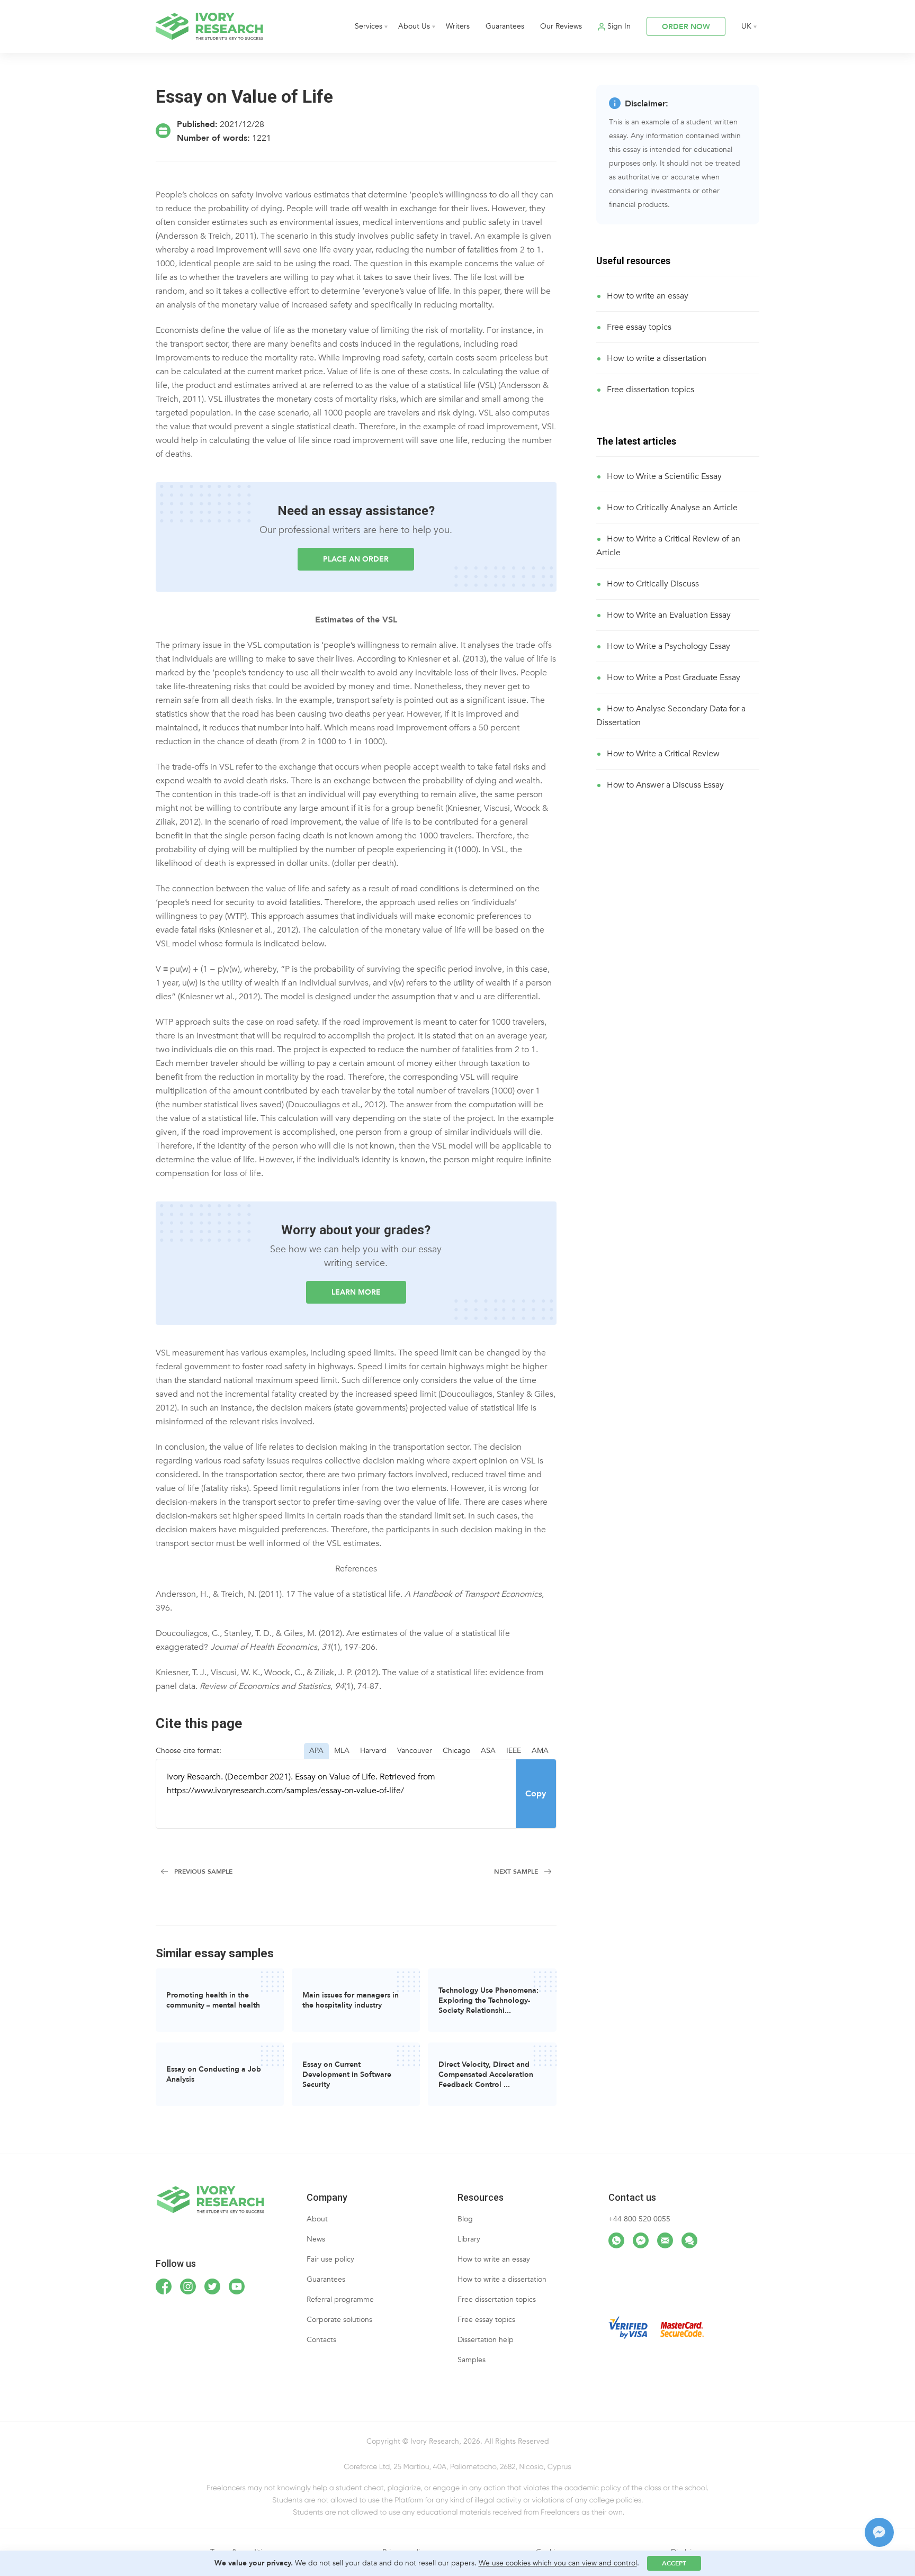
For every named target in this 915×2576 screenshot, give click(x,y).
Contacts (321, 2340)
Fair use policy (330, 2259)
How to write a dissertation (657, 358)
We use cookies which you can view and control (558, 2563)
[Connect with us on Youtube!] (237, 2286)
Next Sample (516, 1872)
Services (369, 26)
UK (746, 26)
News (316, 2239)
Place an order (356, 559)
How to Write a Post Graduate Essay (674, 677)
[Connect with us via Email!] (665, 2240)
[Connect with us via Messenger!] (641, 2240)
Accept (674, 2563)
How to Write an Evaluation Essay (669, 615)
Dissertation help (486, 2340)
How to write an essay (648, 296)
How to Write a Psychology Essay (669, 646)
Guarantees (505, 26)
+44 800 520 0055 (639, 2219)
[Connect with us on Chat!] (689, 2240)
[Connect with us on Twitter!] (212, 2286)
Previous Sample (203, 1872)
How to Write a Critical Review (663, 754)
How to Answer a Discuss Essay (665, 785)
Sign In (619, 26)
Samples (472, 2360)
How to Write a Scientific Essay (664, 476)
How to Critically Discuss (653, 584)
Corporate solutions (339, 2320)
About (317, 2219)
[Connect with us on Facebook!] (164, 2286)
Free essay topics (639, 327)
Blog (465, 2219)
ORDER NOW (686, 27)
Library (469, 2239)
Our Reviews (561, 26)
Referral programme (340, 2299)
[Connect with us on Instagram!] (188, 2286)
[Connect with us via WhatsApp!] (616, 2240)
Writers (458, 26)
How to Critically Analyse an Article (672, 508)
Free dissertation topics (651, 390)
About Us (414, 26)
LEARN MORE (356, 1292)
